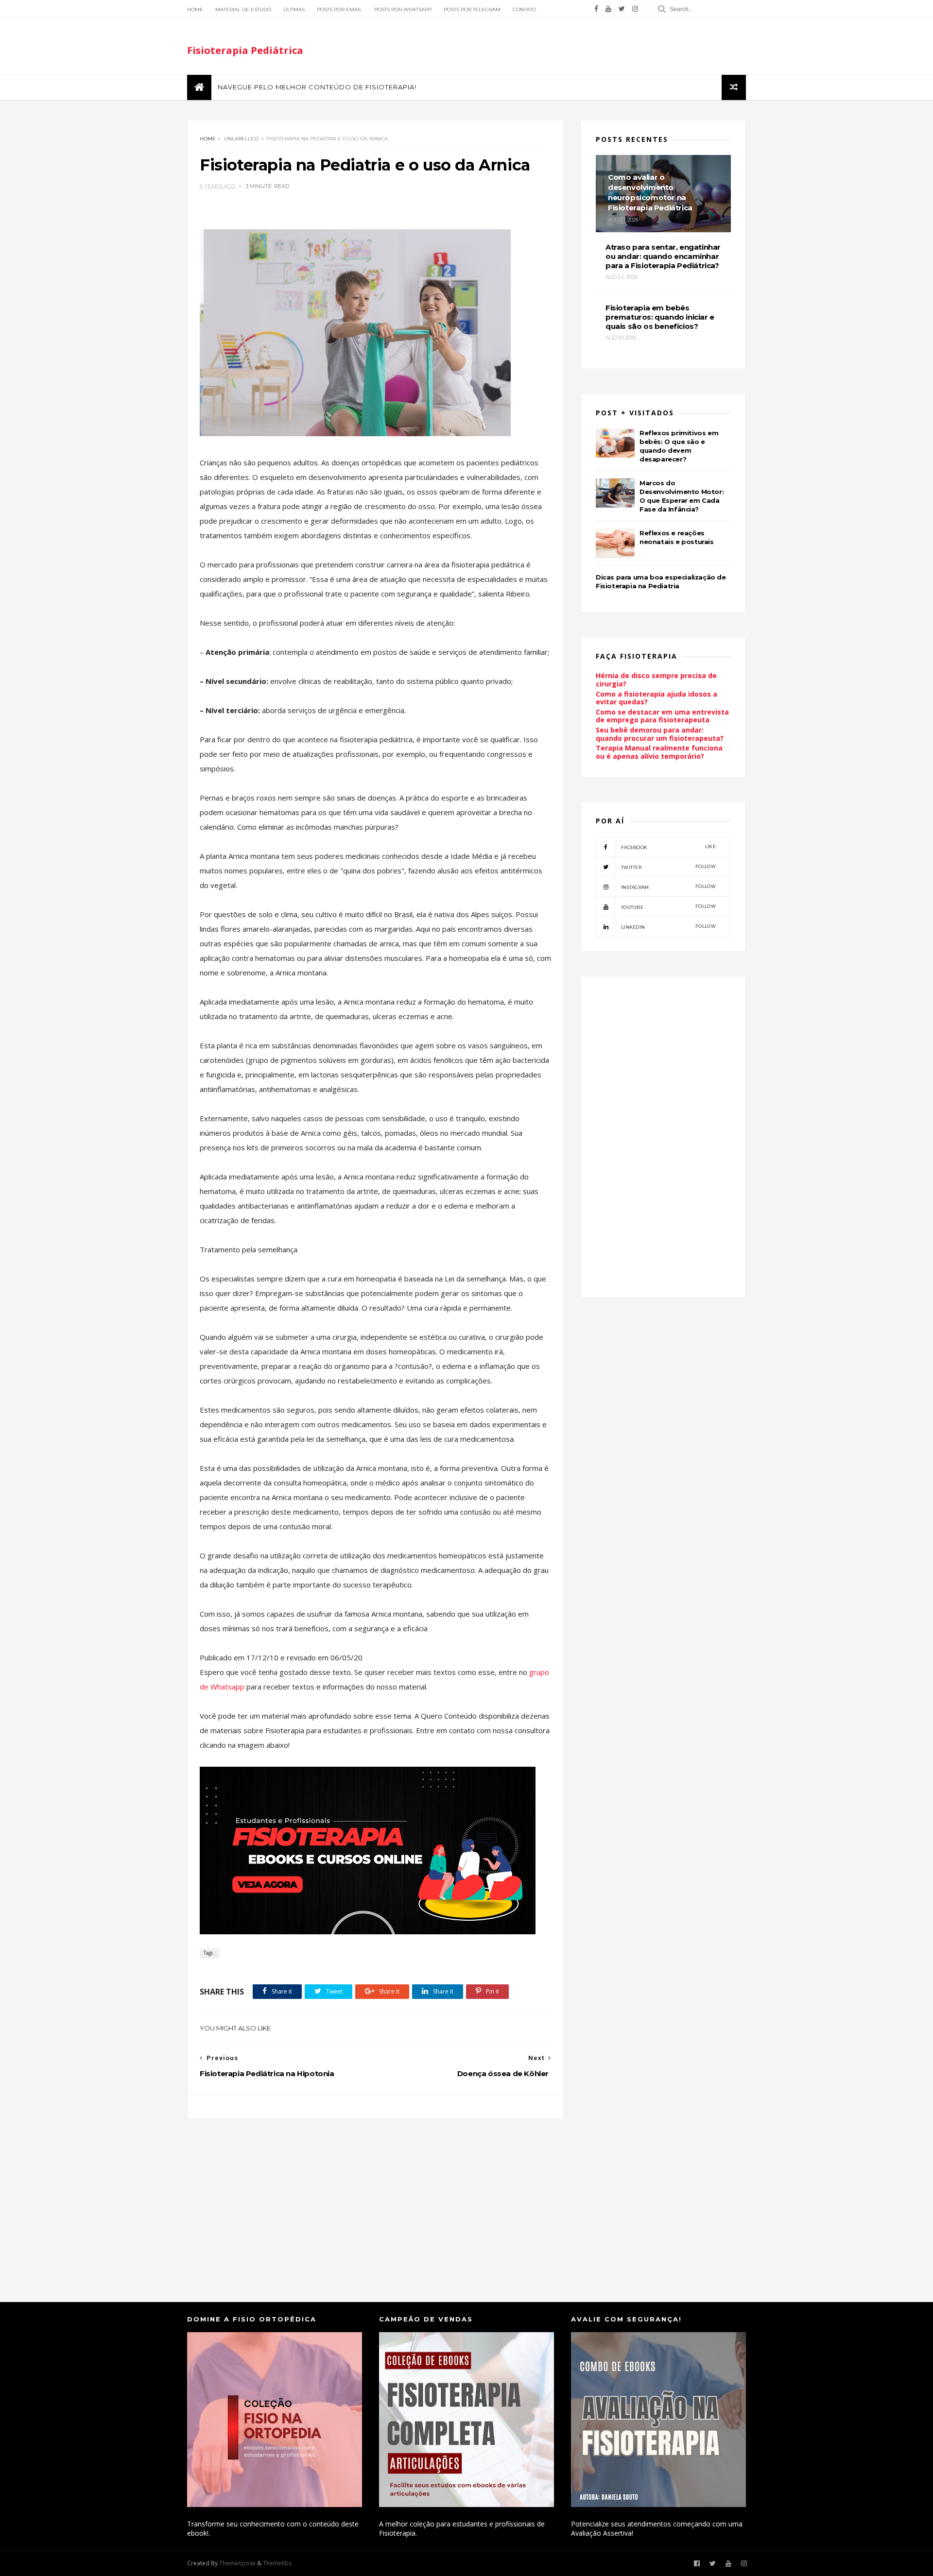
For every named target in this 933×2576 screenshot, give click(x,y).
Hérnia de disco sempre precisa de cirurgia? (656, 680)
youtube (668, 907)
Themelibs (277, 2563)
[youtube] (608, 9)
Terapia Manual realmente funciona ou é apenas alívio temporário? (659, 752)
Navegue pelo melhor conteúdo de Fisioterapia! (317, 87)
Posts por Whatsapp (403, 9)
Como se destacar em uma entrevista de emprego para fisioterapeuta (662, 716)
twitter (668, 867)
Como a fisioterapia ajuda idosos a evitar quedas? (657, 698)
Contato (524, 9)
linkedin (668, 927)
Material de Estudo (243, 9)
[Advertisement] (375, 2201)
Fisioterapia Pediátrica (245, 50)
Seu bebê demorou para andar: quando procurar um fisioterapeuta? (660, 734)
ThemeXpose (237, 2563)
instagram (668, 887)
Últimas (294, 9)
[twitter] (622, 9)
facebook (668, 847)
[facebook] (596, 9)
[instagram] (635, 9)
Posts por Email (339, 9)
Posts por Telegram (472, 9)
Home (195, 9)
